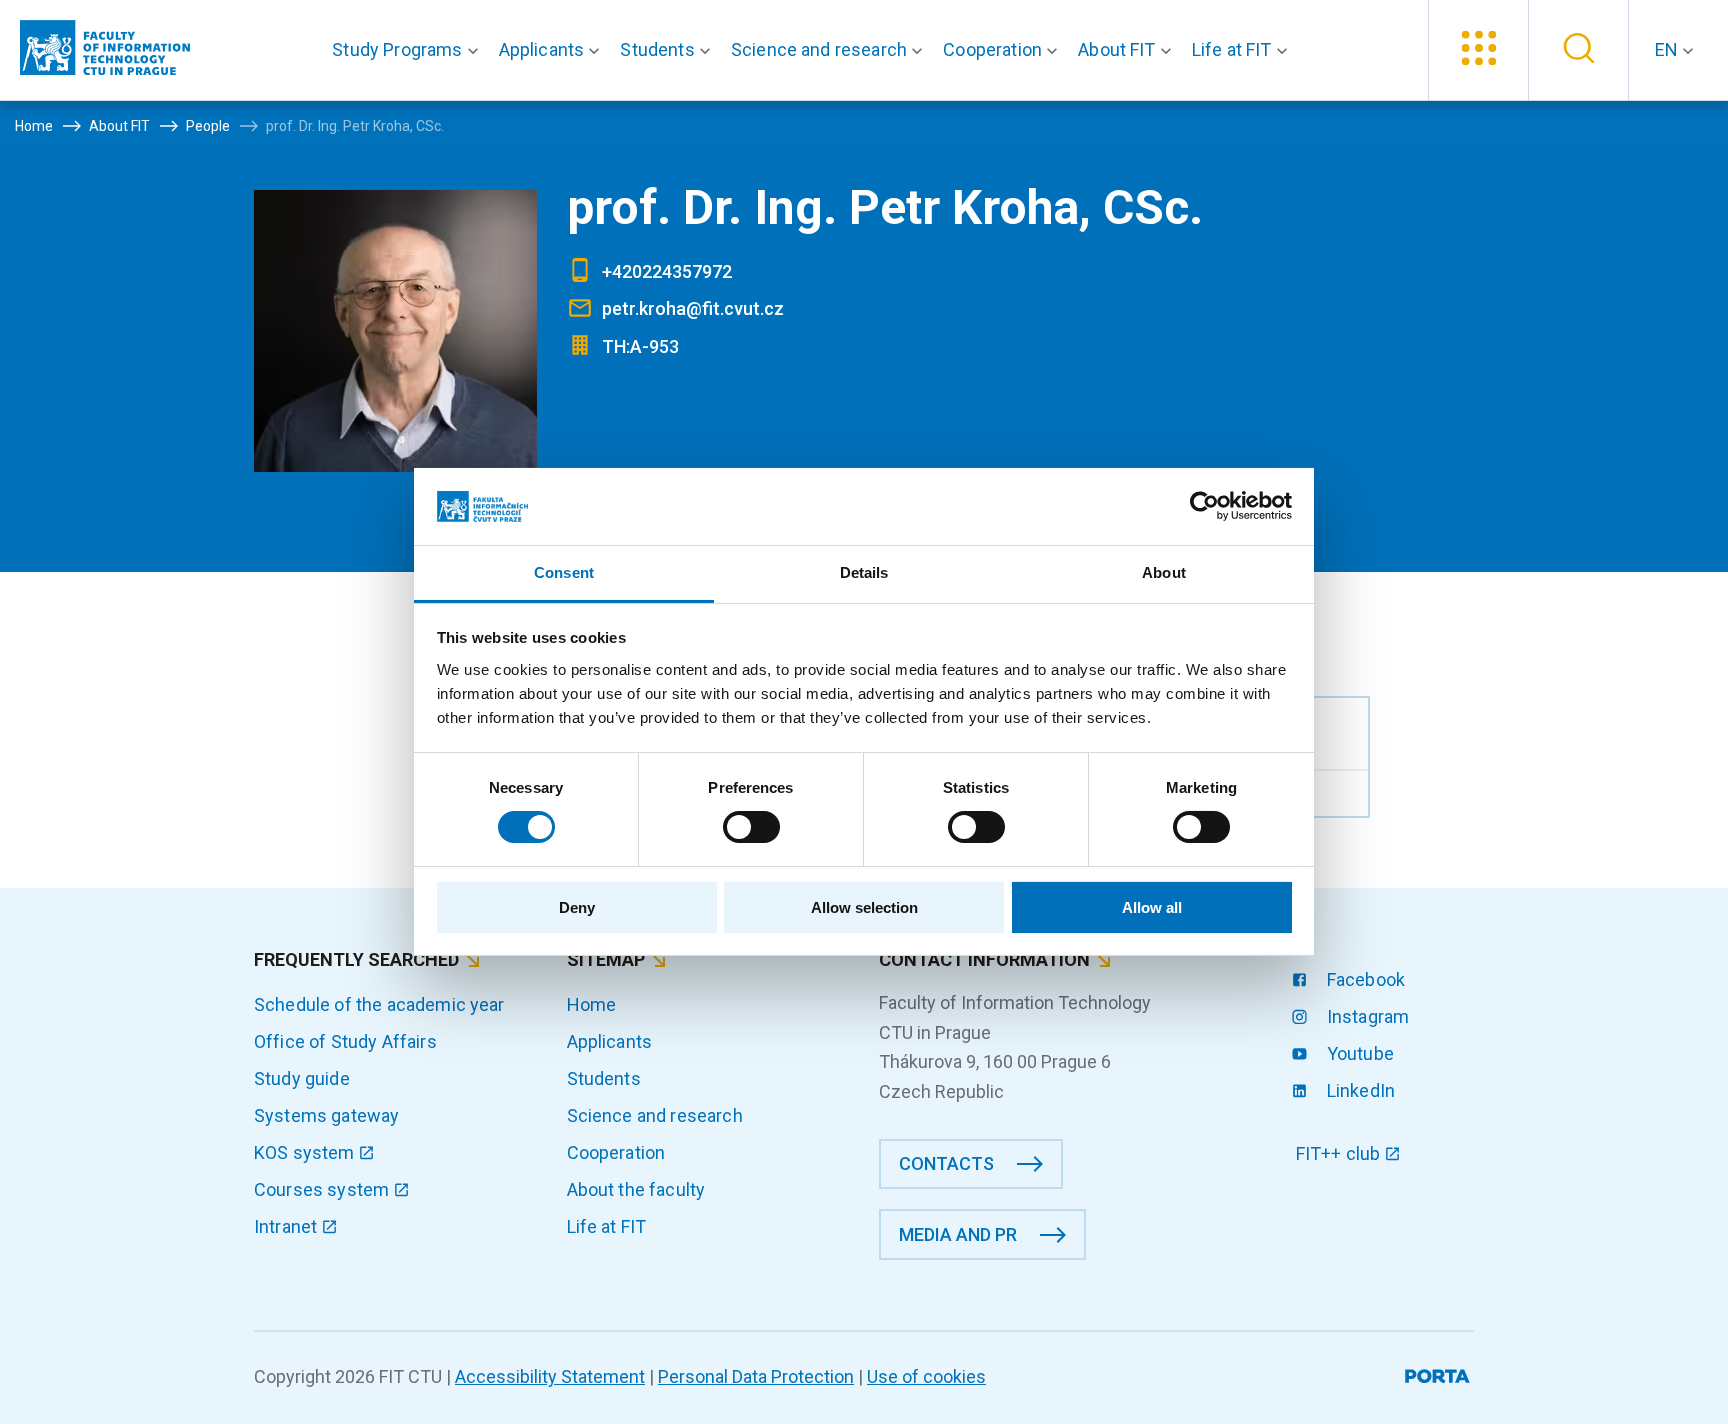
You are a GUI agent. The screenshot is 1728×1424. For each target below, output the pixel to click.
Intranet (287, 1226)
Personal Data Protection (756, 1376)
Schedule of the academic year (379, 1004)
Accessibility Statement (550, 1376)
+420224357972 (667, 271)
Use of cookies (926, 1376)
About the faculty (636, 1189)
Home (592, 1004)
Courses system (323, 1189)
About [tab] (1164, 572)
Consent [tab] (564, 572)
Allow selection (864, 907)
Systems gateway (326, 1115)
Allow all (1152, 907)
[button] (409, 50)
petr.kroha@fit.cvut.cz (693, 308)
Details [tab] (864, 572)
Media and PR (958, 1234)
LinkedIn (1359, 1090)
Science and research (655, 1115)
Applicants (610, 1041)
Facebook (1364, 979)
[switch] (751, 827)
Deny (577, 907)
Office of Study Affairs (345, 1041)
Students (604, 1078)
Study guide (302, 1078)
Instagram (1366, 1016)
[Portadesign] (1439, 1372)
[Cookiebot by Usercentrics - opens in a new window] (1204, 506)
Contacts (946, 1163)
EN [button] (1668, 49)
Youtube (1358, 1053)
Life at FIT (607, 1226)
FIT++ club (1340, 1153)
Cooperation (616, 1152)
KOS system (306, 1152)
